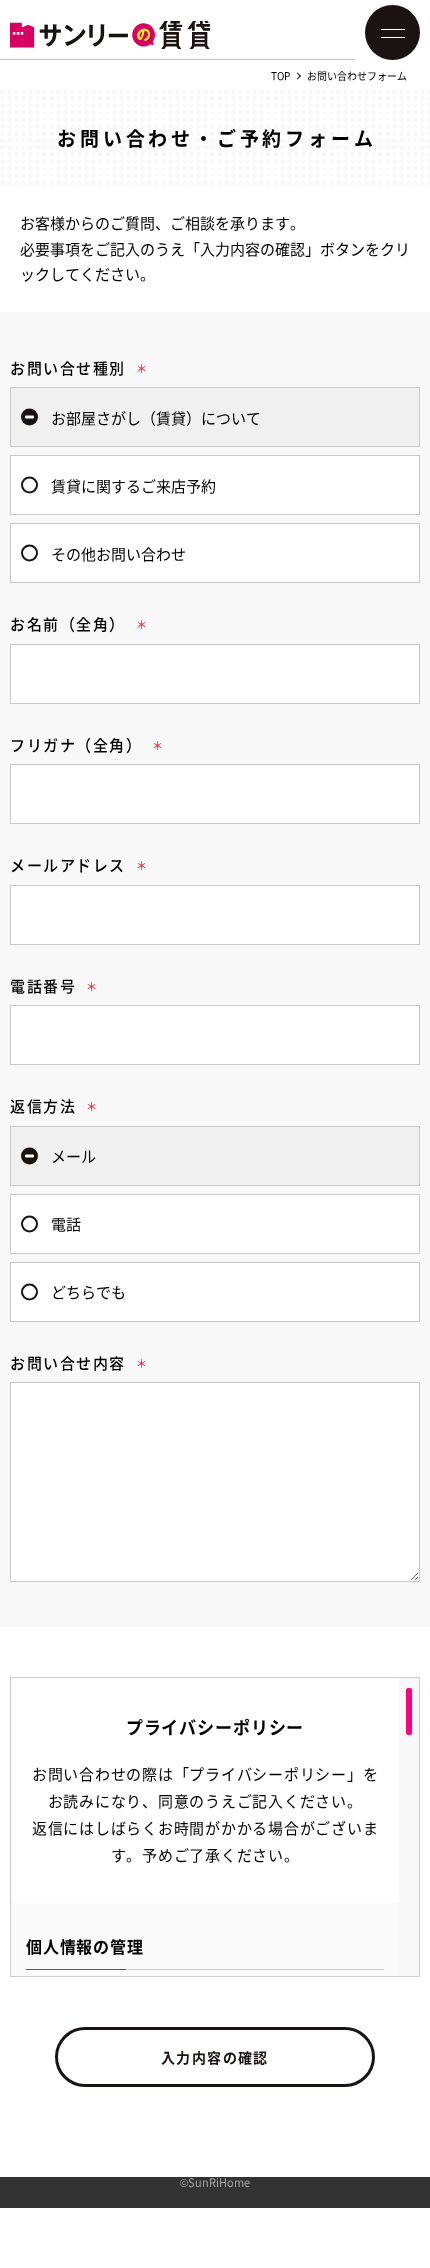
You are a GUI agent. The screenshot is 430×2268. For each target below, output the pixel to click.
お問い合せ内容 (68, 1362)
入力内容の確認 (215, 2057)
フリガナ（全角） (76, 744)
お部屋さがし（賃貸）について (156, 417)
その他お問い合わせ (118, 553)
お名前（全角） (68, 623)
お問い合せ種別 (68, 367)
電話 (66, 1223)
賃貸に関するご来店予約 (133, 485)
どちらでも (88, 1291)
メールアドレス (68, 864)
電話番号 (43, 985)
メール (73, 1155)
